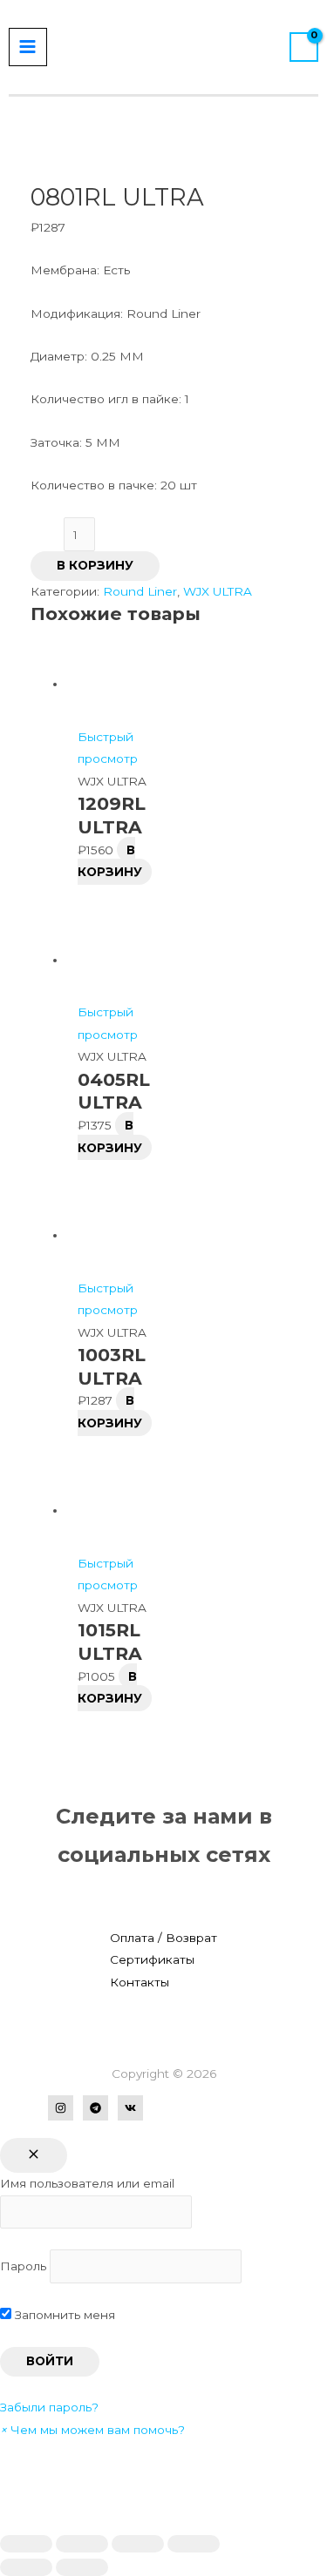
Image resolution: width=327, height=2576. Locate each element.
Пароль (23, 2266)
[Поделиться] (82, 2544)
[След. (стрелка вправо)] (82, 2567)
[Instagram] (61, 2108)
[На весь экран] (138, 2544)
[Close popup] (34, 2155)
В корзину (95, 565)
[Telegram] (95, 2108)
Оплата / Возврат (163, 1938)
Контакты (140, 1982)
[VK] (130, 2108)
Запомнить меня (63, 2315)
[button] (92, 2430)
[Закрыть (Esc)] (26, 2544)
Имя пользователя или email (87, 2183)
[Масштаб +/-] (194, 2544)
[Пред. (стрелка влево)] (26, 2567)
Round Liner (140, 591)
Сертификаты (152, 1959)
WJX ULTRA (218, 591)
